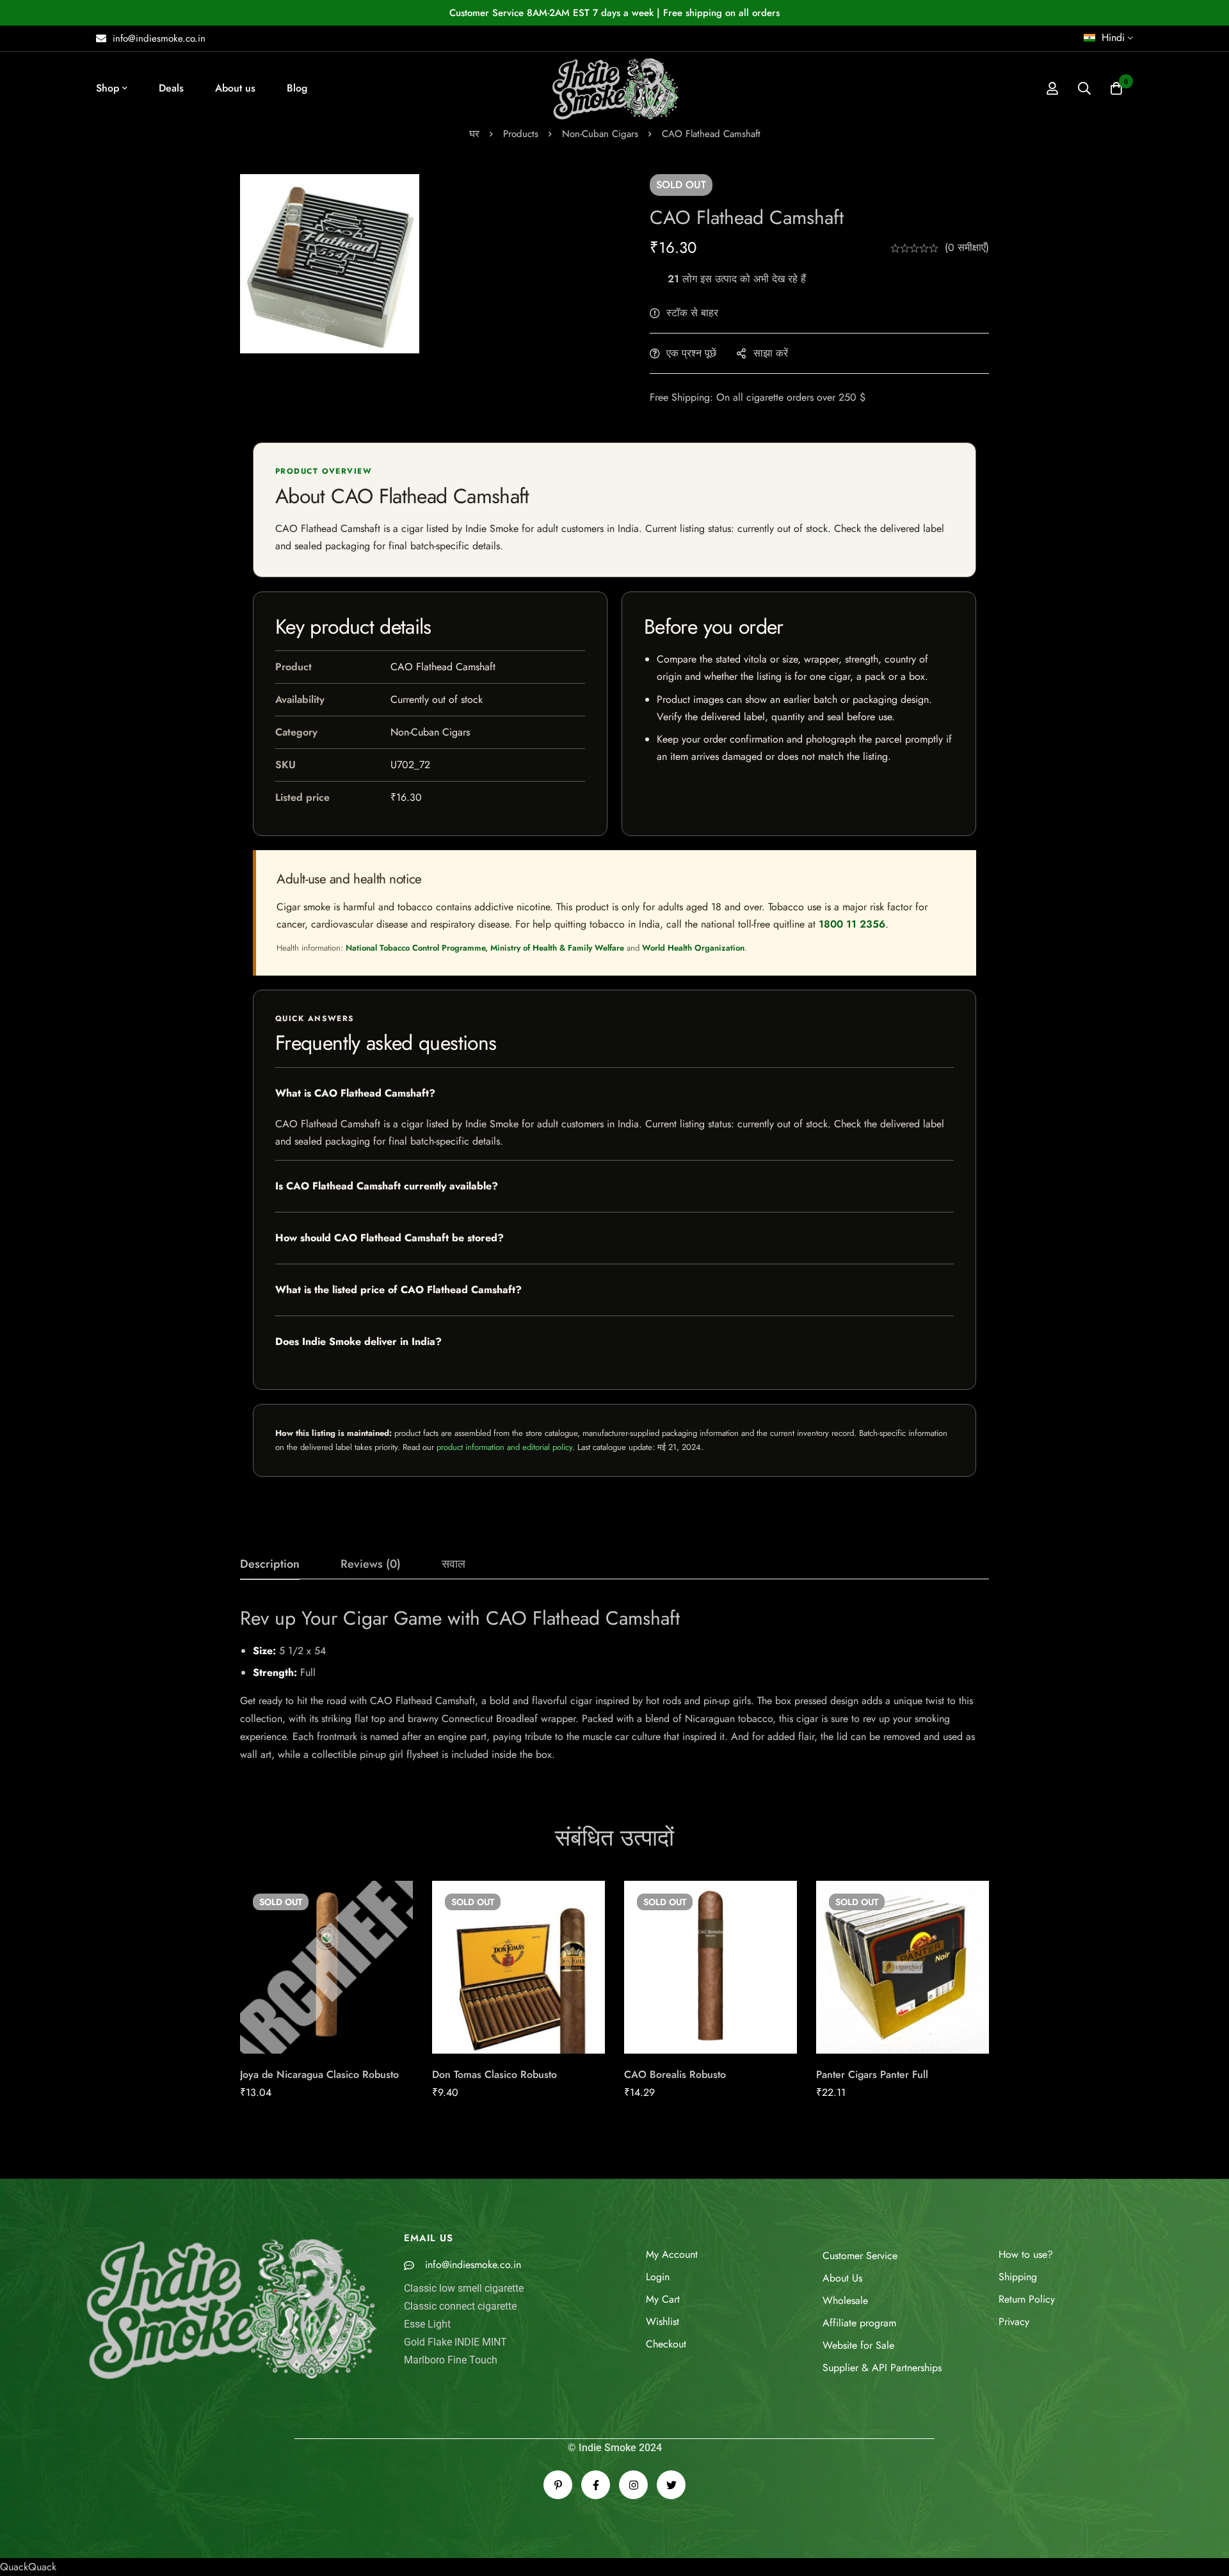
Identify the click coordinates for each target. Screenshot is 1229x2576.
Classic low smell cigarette (464, 2288)
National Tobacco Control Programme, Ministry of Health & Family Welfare (485, 948)
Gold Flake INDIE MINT (455, 2342)
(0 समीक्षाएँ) (967, 247)
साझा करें (771, 353)
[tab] (270, 1565)
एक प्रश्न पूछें (691, 353)
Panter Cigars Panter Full (872, 2074)
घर (474, 134)
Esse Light (427, 2324)
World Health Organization (693, 948)
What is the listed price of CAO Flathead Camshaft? (398, 1290)
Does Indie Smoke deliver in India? (358, 1341)
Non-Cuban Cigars (600, 134)
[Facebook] (596, 2485)
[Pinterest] (558, 2485)
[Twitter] (671, 2485)
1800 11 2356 (852, 924)
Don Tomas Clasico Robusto (494, 2074)
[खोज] (1084, 88)
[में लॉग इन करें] (1052, 88)
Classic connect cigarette (460, 2306)
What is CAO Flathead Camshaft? (355, 1093)
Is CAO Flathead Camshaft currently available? (387, 1186)
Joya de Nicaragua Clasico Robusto (319, 2074)
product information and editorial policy (504, 1447)
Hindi (1113, 37)
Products (521, 134)
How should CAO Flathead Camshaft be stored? (390, 1238)
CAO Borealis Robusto (675, 2074)
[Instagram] (633, 2485)
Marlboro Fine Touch (451, 2360)
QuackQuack (28, 2567)
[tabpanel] (614, 1685)
